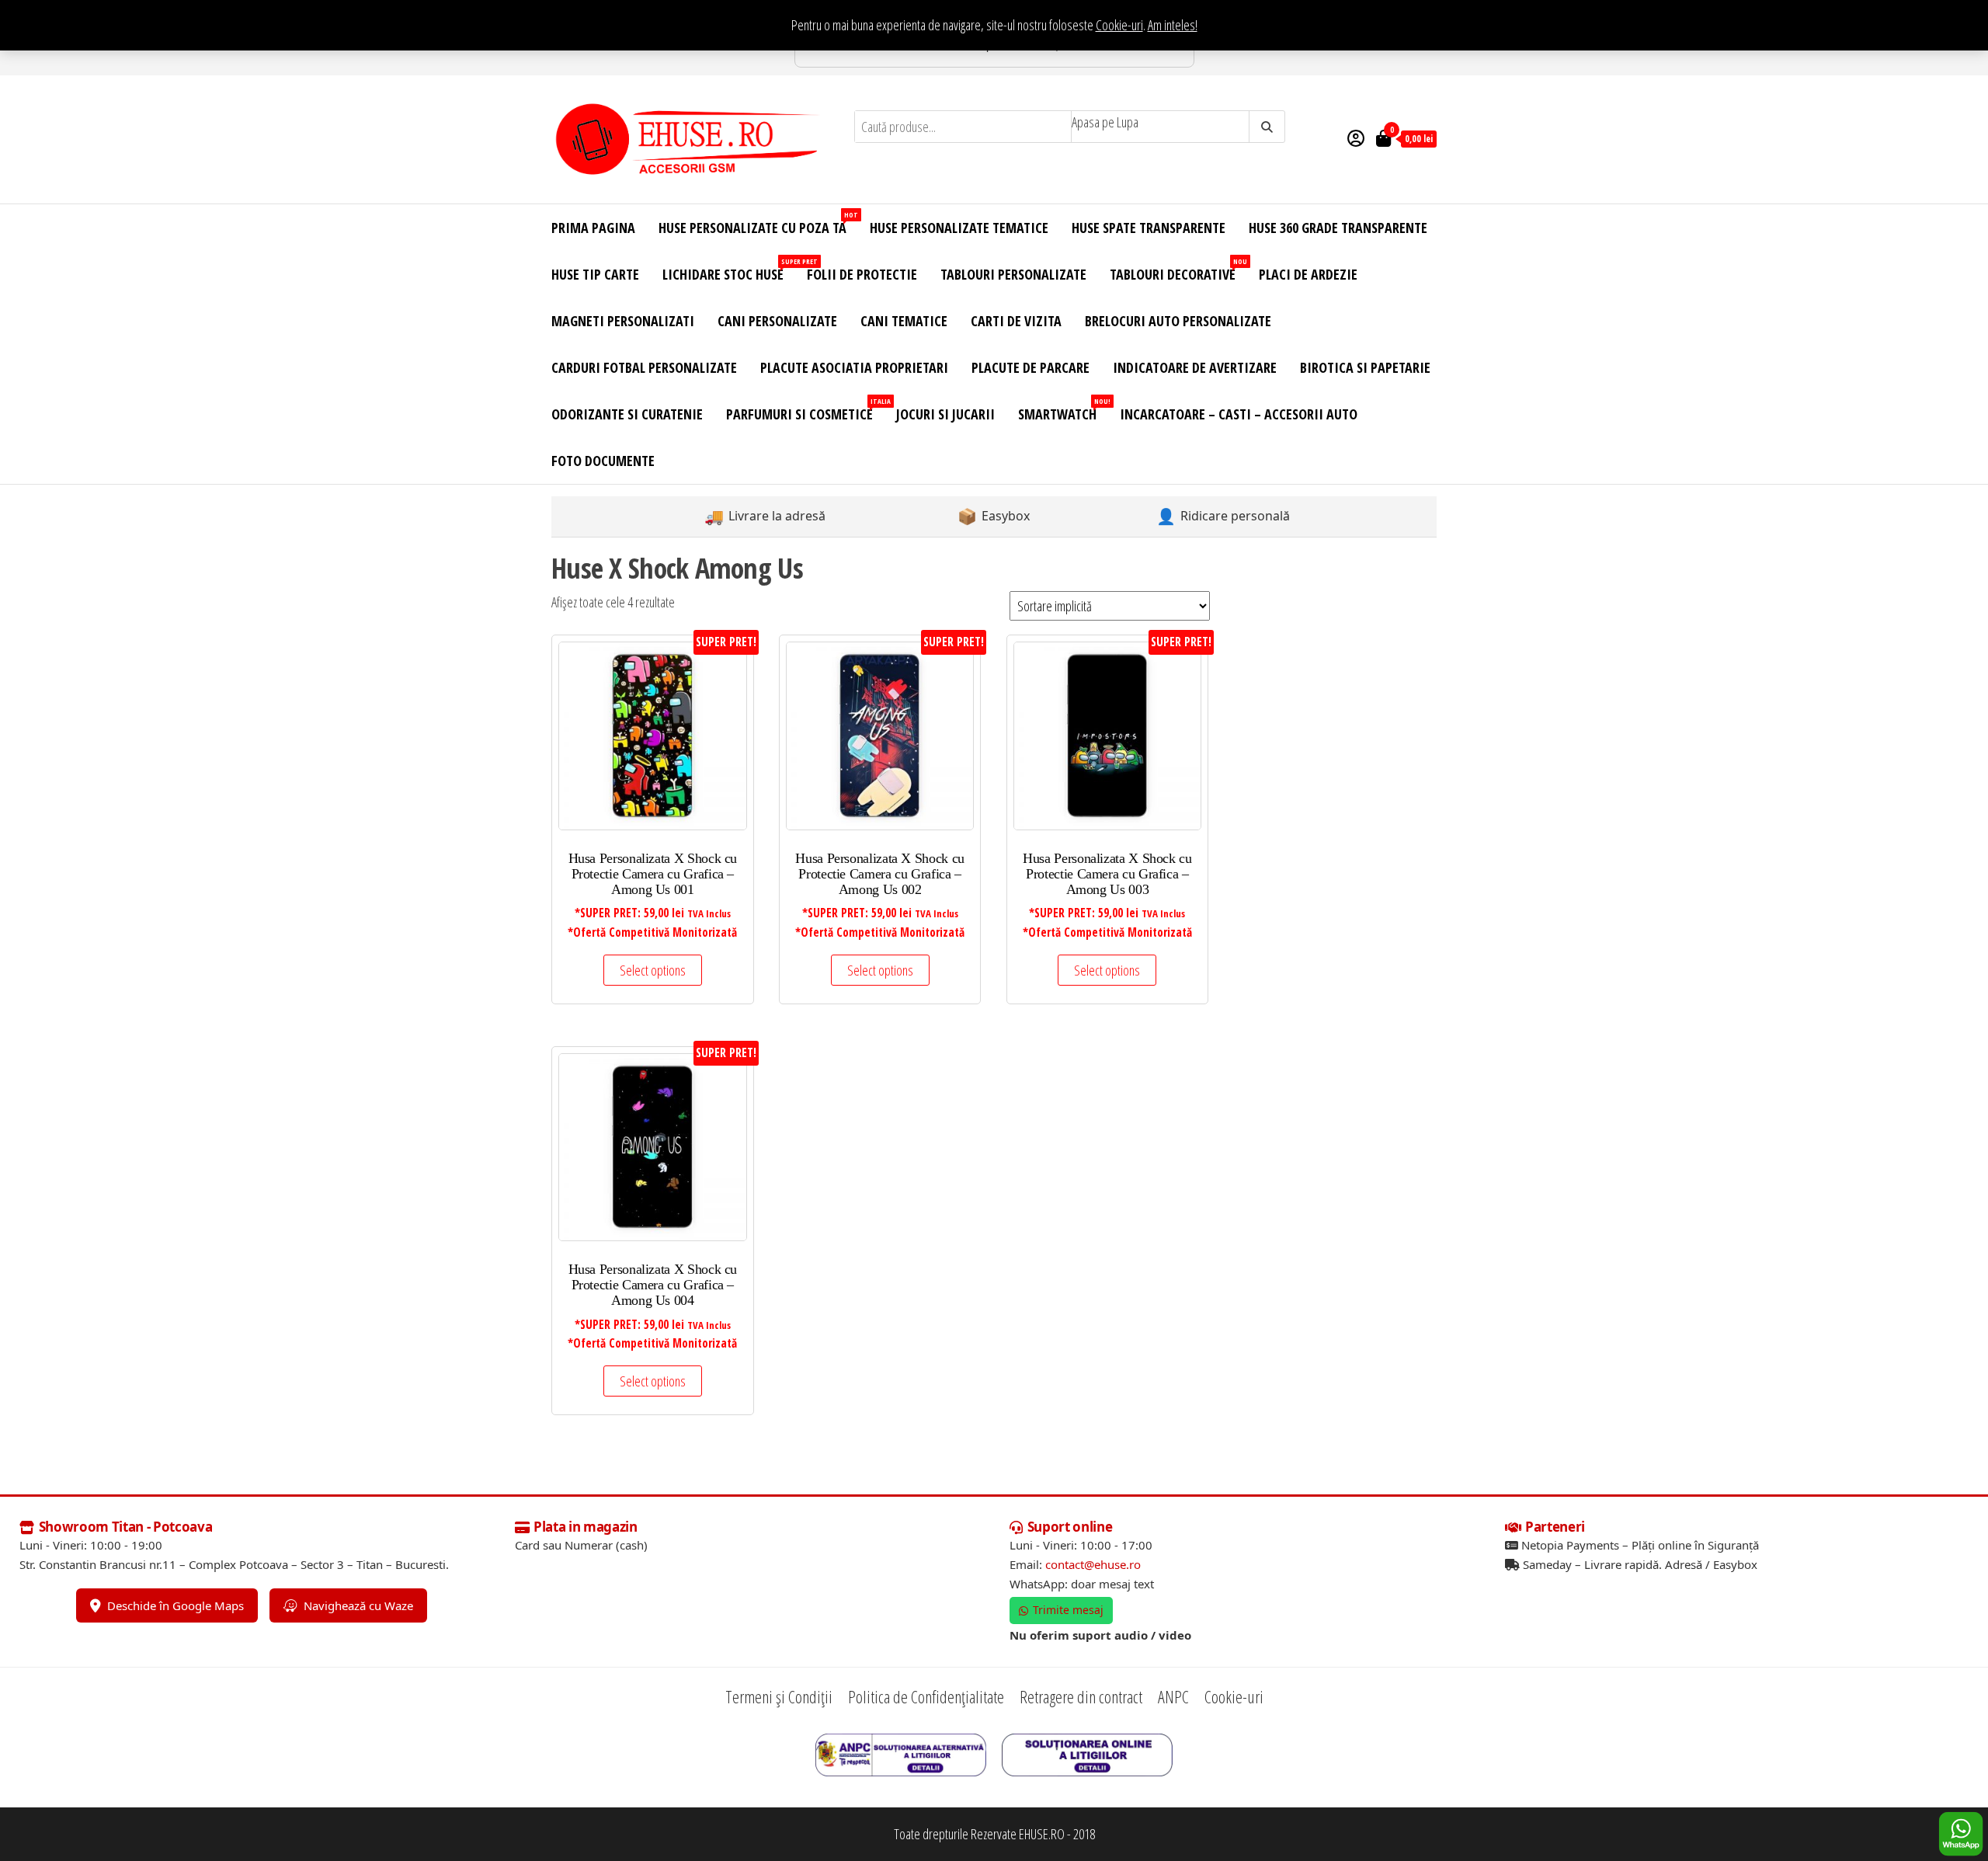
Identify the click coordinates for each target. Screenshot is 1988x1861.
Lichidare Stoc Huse (729, 270)
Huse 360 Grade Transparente (1338, 228)
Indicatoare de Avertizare (1195, 367)
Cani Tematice (904, 321)
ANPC (1173, 1696)
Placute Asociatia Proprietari (854, 367)
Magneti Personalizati (623, 321)
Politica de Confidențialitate (926, 1696)
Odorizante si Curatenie (627, 414)
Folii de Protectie (862, 274)
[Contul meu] (1356, 137)
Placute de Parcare (1030, 367)
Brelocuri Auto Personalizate (1178, 321)
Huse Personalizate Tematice (959, 228)
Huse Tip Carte (595, 274)
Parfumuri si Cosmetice (805, 410)
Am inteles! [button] (1173, 25)
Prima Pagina (593, 228)
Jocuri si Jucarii (945, 414)
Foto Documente (603, 461)
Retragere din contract (1081, 1696)
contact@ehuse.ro (1093, 1564)
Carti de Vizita (1016, 321)
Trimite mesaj (1068, 1610)
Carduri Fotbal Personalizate (644, 367)
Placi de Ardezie (1308, 274)
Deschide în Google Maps (176, 1605)
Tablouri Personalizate (1013, 274)
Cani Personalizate (777, 321)
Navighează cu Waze (358, 1605)
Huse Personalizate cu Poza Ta (758, 223)
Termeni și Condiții (779, 1696)
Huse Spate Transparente (1149, 228)
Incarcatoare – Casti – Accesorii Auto (1239, 414)
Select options (653, 970)
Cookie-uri (1119, 25)
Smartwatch (1063, 410)
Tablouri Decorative (1178, 270)
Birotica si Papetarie (1365, 367)
